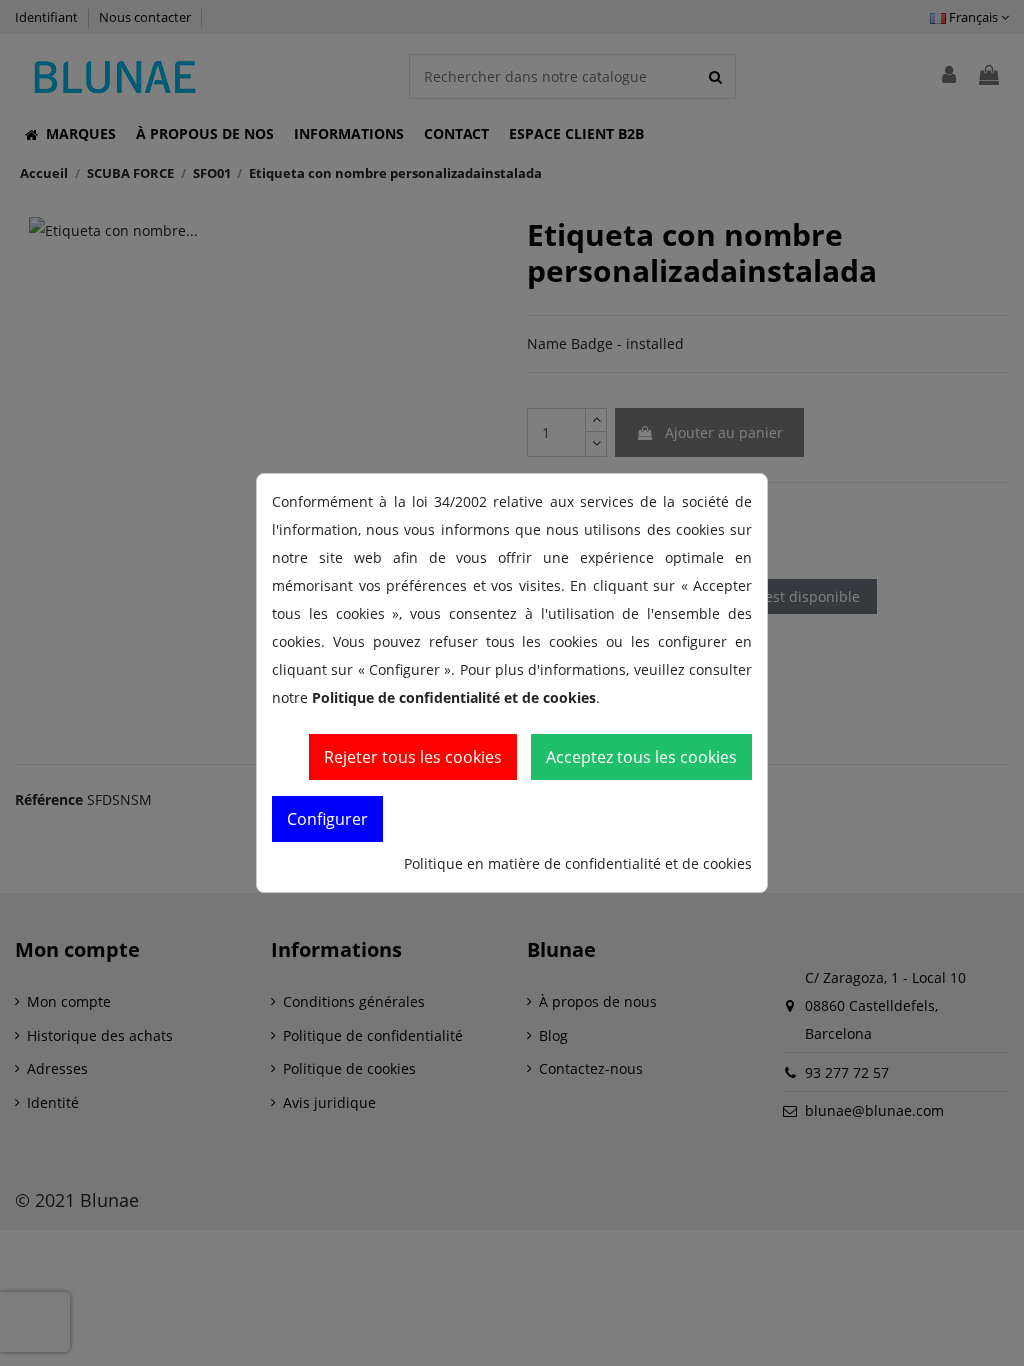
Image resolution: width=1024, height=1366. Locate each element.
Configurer (327, 819)
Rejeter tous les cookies (413, 757)
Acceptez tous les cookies (641, 757)
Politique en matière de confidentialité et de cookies (578, 863)
